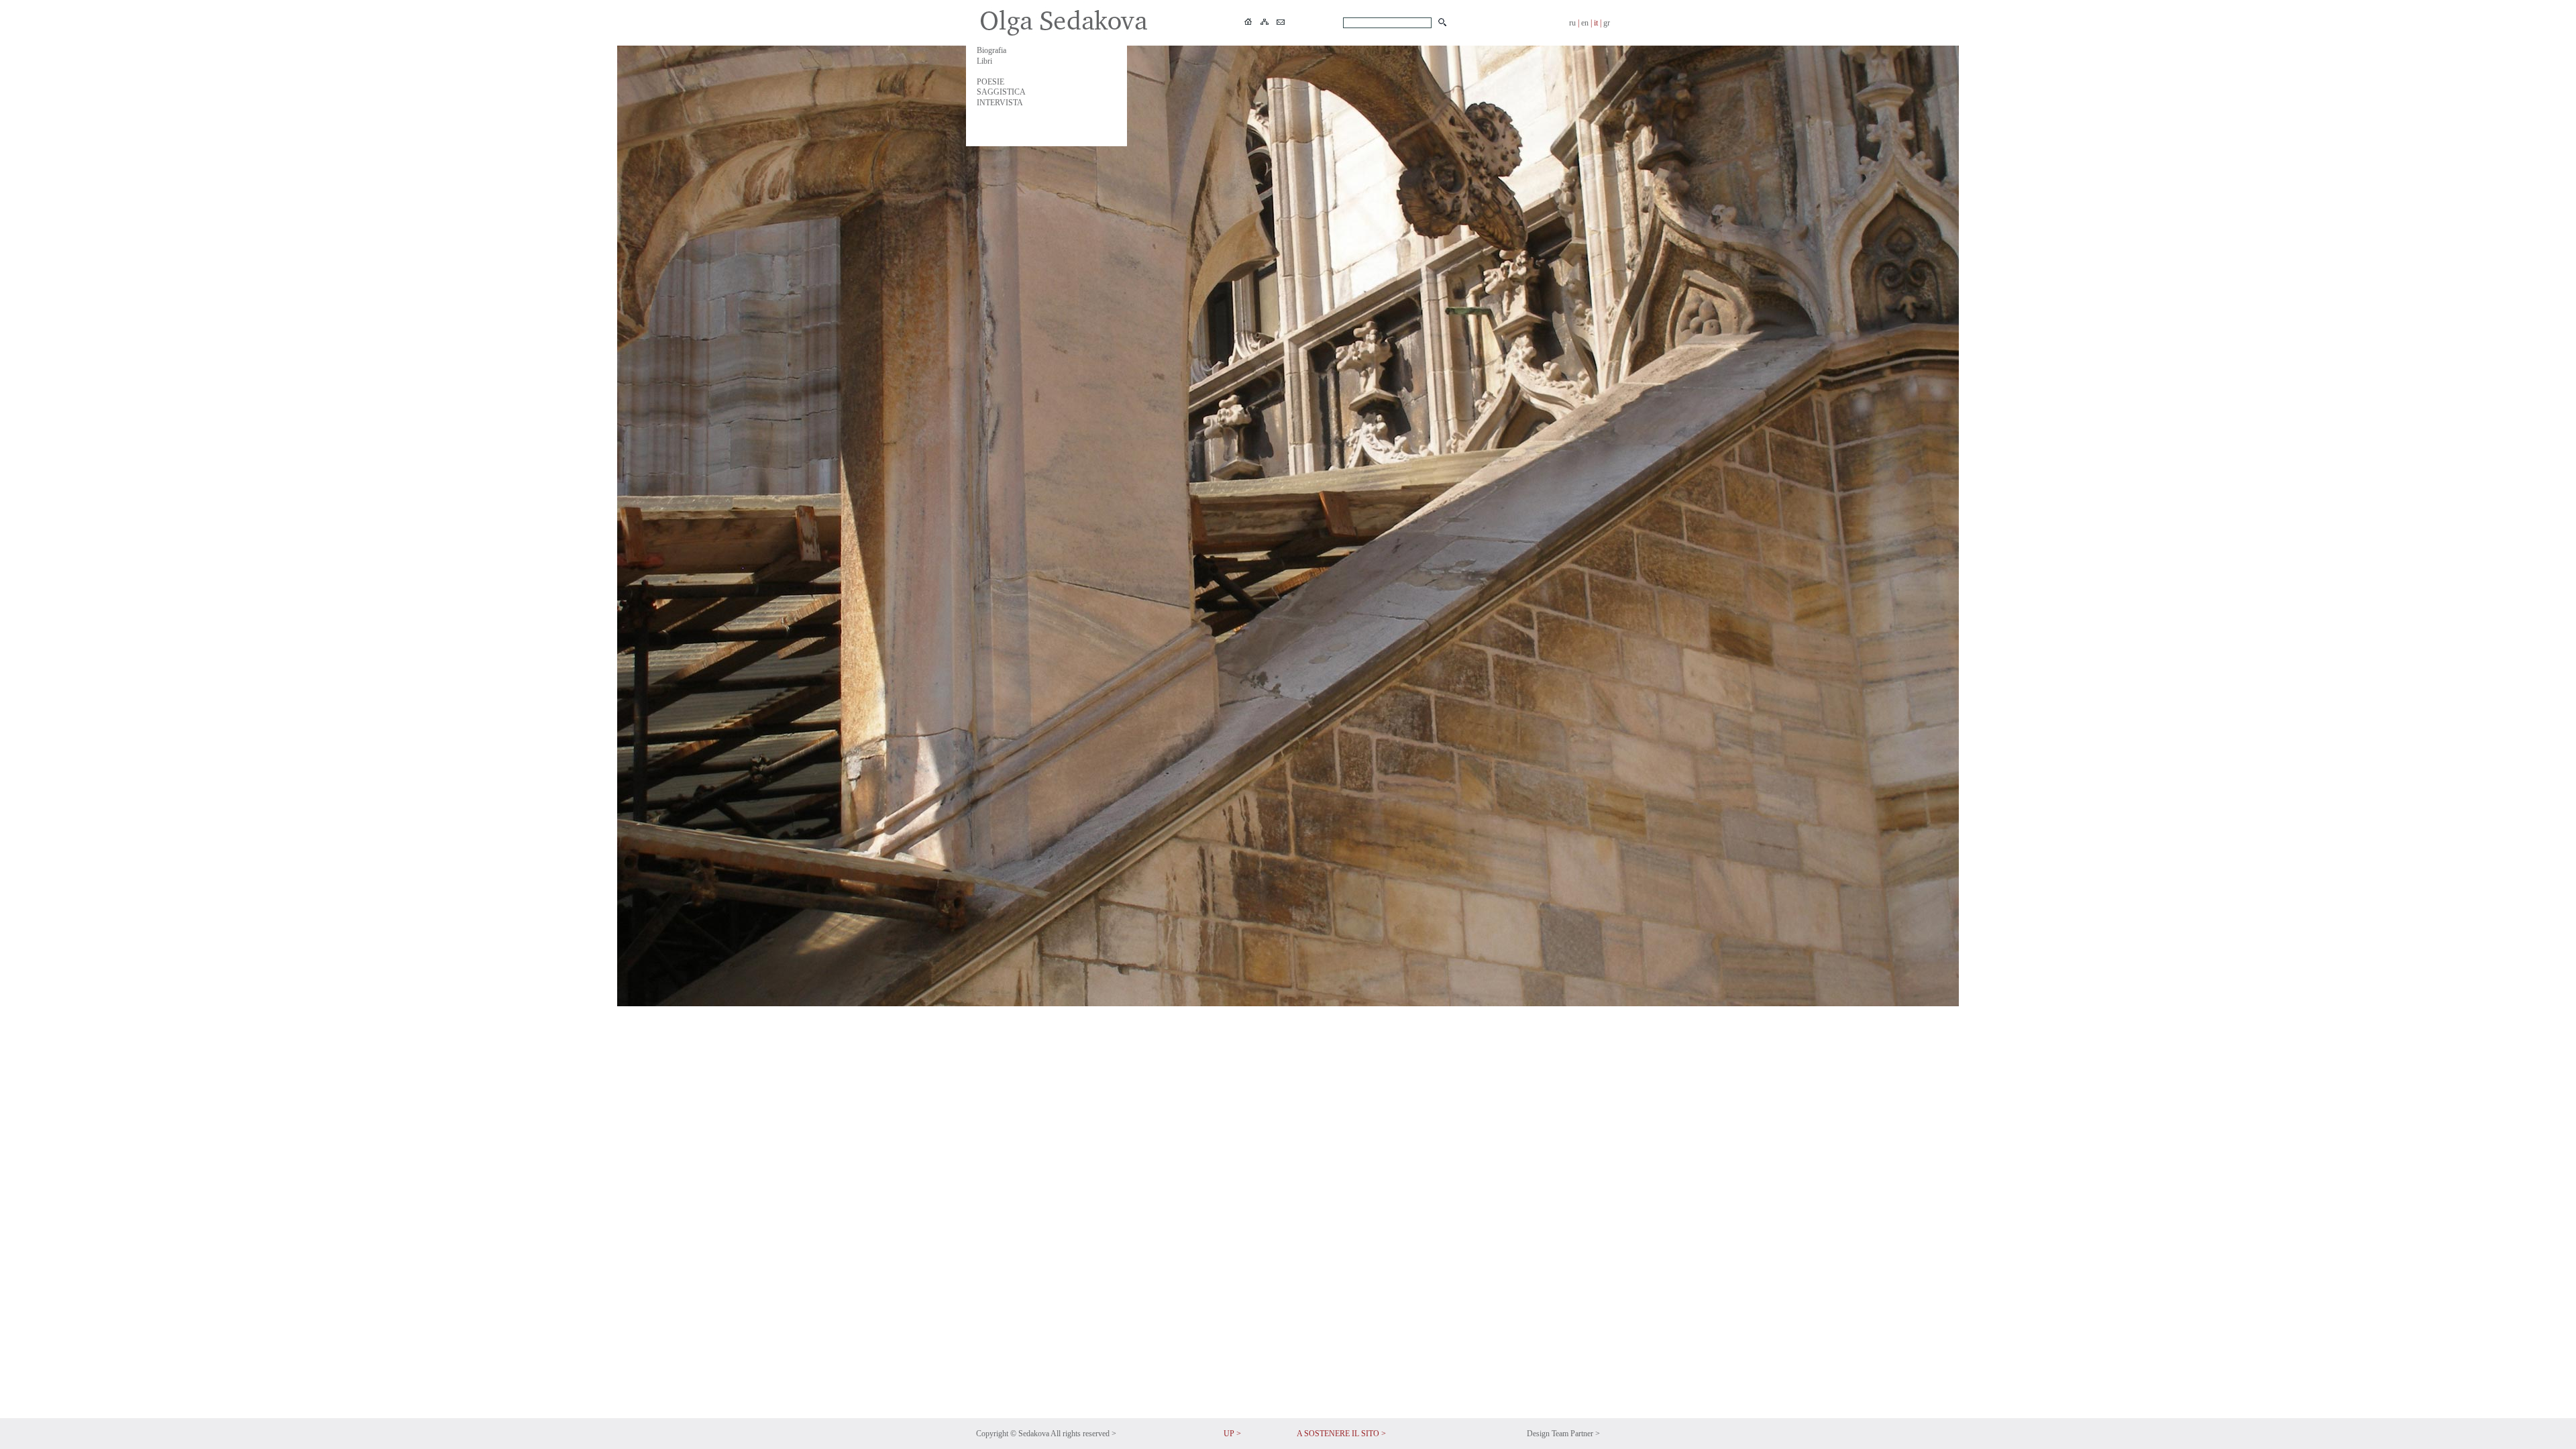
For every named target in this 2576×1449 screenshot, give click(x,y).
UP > (1232, 1434)
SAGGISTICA (1001, 92)
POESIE (990, 82)
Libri (984, 61)
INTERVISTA (1000, 103)
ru (1572, 23)
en (1585, 23)
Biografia (991, 50)
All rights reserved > (1083, 1434)
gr (1607, 23)
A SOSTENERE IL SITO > (1341, 1434)
